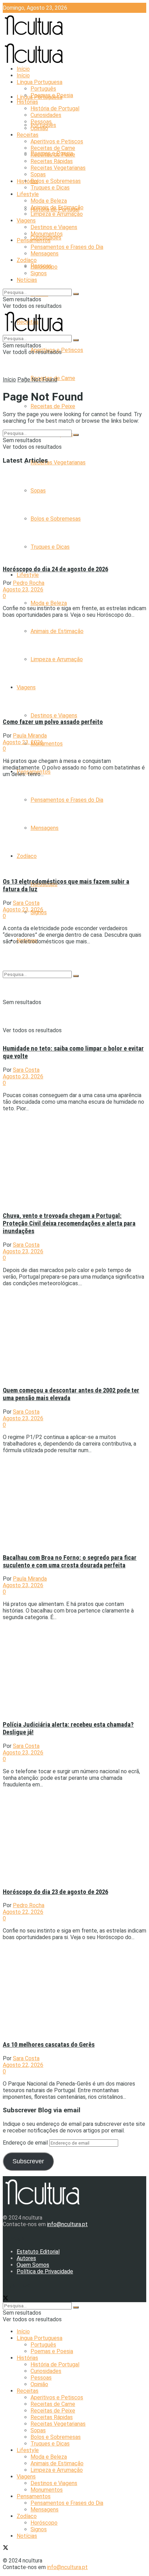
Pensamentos (34, 240)
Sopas (38, 174)
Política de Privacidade (45, 2271)
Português (43, 89)
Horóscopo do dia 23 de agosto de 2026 (55, 1892)
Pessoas (41, 122)
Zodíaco (27, 260)
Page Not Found (37, 380)
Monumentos (47, 744)
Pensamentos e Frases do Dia (67, 247)
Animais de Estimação (57, 207)
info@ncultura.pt (67, 2224)
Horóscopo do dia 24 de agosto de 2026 (55, 569)
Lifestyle (28, 575)
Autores (26, 2258)
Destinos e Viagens (54, 715)
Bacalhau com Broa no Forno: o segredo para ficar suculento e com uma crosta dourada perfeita (70, 1561)
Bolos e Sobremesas (56, 181)
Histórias (27, 181)
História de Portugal (55, 108)
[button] (63, 514)
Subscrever (28, 2161)
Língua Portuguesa (40, 82)
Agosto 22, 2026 (23, 1912)
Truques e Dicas (50, 188)
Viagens (26, 221)
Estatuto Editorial (38, 2252)
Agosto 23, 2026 (23, 590)
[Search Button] (76, 294)
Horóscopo (44, 267)
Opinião (39, 128)
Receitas (28, 135)
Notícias (27, 280)
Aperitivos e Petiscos (57, 141)
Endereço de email (26, 2143)
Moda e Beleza (49, 603)
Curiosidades (46, 115)
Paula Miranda (30, 736)
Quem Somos (33, 2265)
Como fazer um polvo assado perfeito (53, 722)
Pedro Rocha (29, 583)
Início (23, 69)
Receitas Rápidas (52, 161)
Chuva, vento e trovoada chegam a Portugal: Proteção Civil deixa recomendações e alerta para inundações (69, 1223)
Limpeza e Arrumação (57, 214)
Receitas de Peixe (53, 406)
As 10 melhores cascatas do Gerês (49, 2045)
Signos (39, 273)
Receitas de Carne (53, 148)
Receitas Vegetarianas (58, 462)
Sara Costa (26, 903)
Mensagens (45, 254)
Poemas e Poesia (52, 95)
